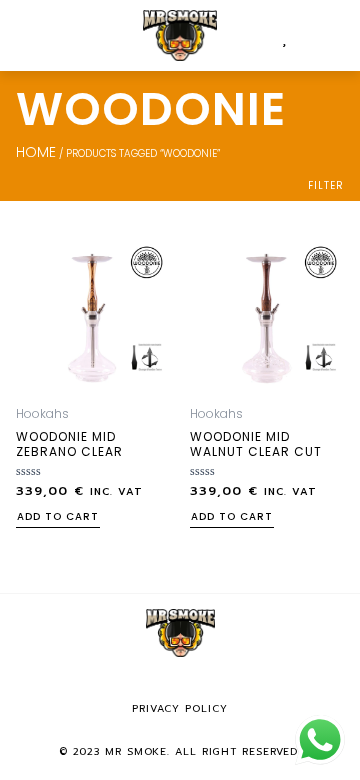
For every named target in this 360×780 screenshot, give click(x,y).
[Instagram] (180, 684)
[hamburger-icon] (37, 35)
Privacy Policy (180, 708)
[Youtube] (209, 684)
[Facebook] (151, 684)
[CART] (302, 36)
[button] (335, 36)
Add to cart (58, 518)
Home (36, 152)
